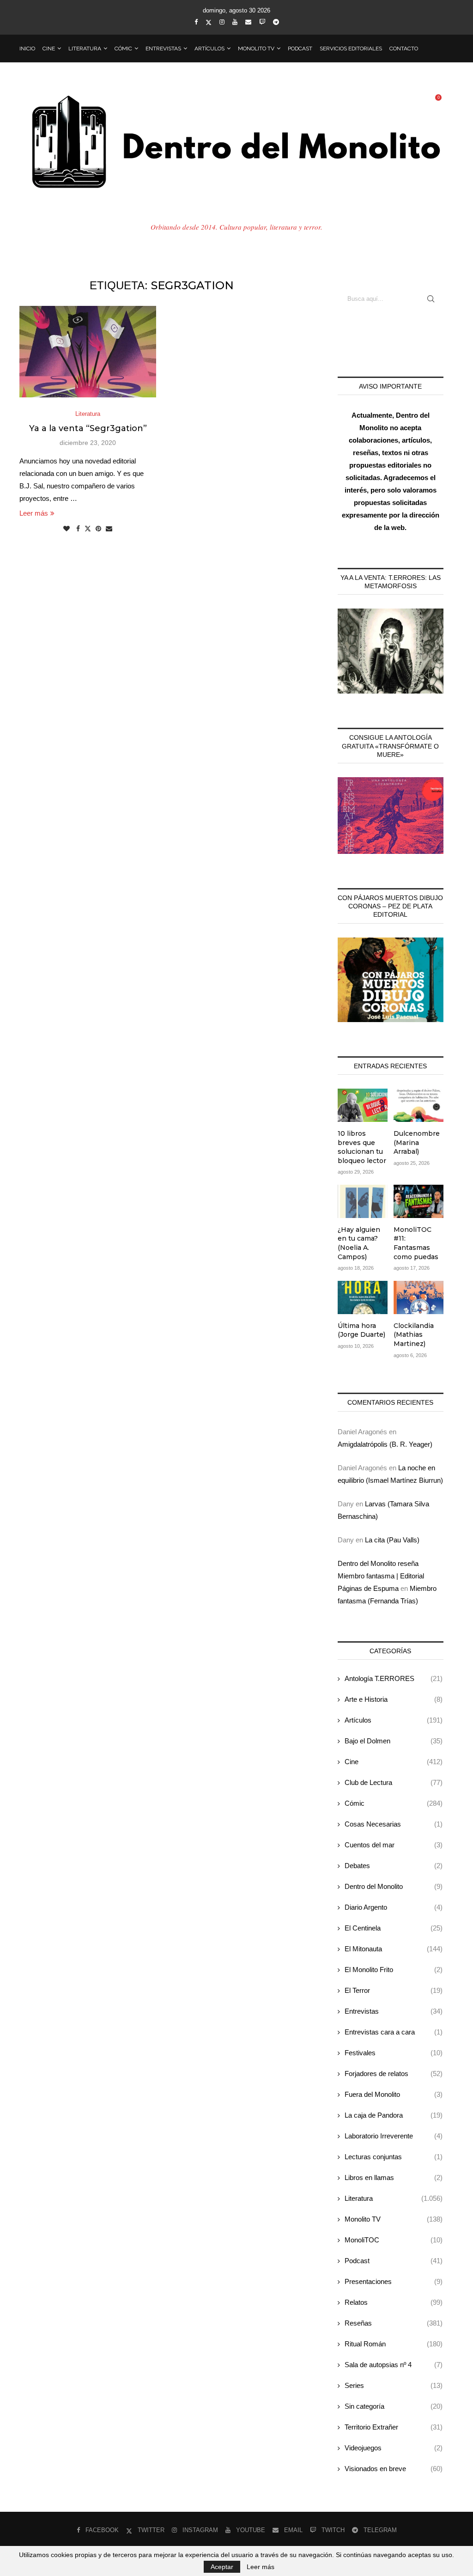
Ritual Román (394, 2344)
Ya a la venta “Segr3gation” (88, 428)
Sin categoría (394, 2406)
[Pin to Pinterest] (98, 529)
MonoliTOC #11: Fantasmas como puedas (416, 1243)
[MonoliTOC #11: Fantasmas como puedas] (418, 1201)
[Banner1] (391, 651)
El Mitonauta (394, 1949)
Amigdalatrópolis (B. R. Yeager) (385, 1444)
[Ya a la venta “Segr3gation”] (88, 352)
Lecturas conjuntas (394, 2157)
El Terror (394, 1990)
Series (394, 2385)
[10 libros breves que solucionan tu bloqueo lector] (363, 1105)
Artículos (209, 49)
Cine (49, 49)
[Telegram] (276, 22)
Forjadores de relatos (394, 2074)
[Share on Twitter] (88, 528)
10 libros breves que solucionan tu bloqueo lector (362, 1147)
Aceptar (222, 2567)
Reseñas (394, 2323)
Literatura (85, 49)
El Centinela (394, 1928)
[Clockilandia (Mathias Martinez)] (418, 1297)
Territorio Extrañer (394, 2427)
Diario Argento (394, 1907)
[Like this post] (67, 529)
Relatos (394, 2302)
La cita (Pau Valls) (392, 1540)
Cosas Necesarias (394, 1824)
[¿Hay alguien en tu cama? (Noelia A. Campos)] (363, 1201)
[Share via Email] (109, 529)
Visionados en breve (394, 2469)
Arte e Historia (394, 1699)
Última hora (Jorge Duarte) (361, 1330)
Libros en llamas (394, 2177)
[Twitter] (209, 22)
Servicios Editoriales (351, 49)
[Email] (248, 22)
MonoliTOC (394, 2240)
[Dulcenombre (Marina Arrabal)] (418, 1105)
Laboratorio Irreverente (394, 2136)
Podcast (300, 49)
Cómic (123, 49)
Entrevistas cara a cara (394, 2032)
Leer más (34, 513)
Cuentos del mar (394, 1845)
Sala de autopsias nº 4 (394, 2365)
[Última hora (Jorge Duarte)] (363, 1297)
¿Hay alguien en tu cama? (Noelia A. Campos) (359, 1243)
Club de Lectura (394, 1782)
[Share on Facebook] (78, 529)
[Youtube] (235, 22)
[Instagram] (222, 22)
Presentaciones (394, 2281)
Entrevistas (163, 49)
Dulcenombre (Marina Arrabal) (417, 1142)
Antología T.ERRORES (394, 1678)
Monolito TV (256, 49)
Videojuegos (394, 2448)
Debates (394, 1866)
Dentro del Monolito (394, 1886)
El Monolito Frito (394, 1970)
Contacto (404, 49)
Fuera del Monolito (394, 2094)
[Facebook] (196, 22)
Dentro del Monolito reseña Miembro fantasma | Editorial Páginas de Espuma (381, 1576)
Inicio (27, 49)
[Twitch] (262, 22)
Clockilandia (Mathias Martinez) (414, 1335)
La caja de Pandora (394, 2115)
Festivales (394, 2053)
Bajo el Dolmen (394, 1741)
